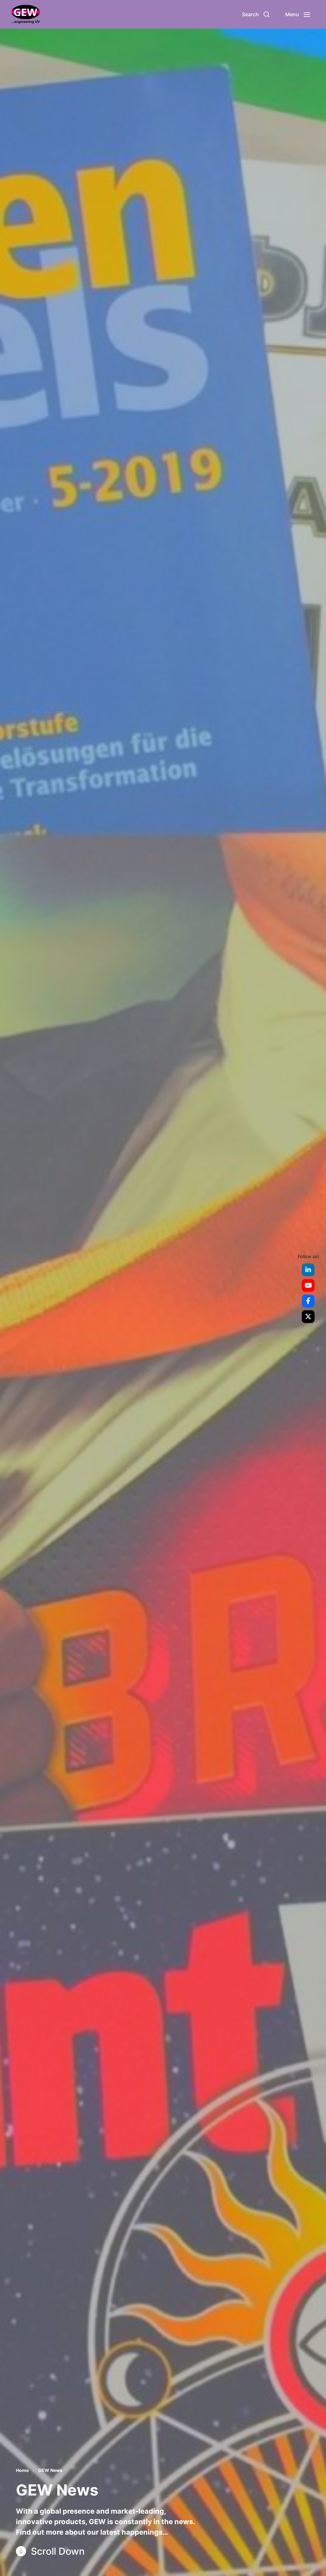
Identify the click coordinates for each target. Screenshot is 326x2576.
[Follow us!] (308, 1270)
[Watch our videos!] (308, 1285)
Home (22, 2470)
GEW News (50, 2470)
